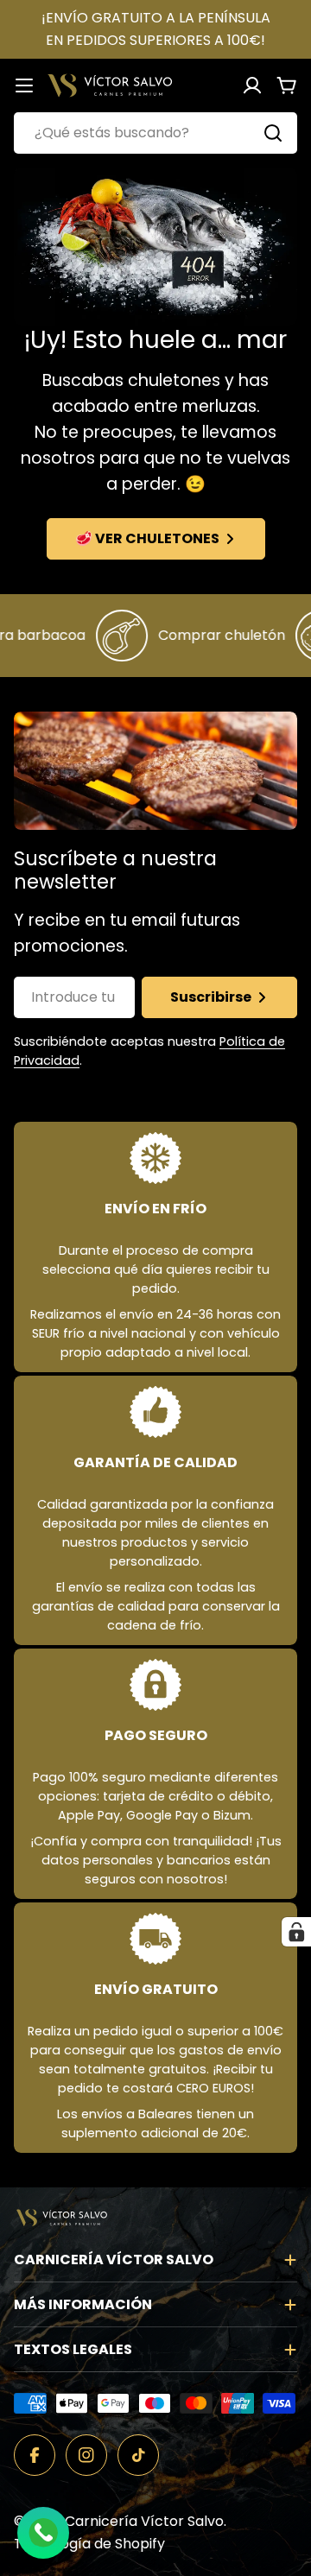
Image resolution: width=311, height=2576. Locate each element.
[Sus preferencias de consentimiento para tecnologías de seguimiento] (296, 1932)
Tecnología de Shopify (89, 2544)
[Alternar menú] (24, 85)
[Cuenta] (252, 85)
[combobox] (155, 133)
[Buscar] (273, 133)
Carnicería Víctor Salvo (144, 2521)
